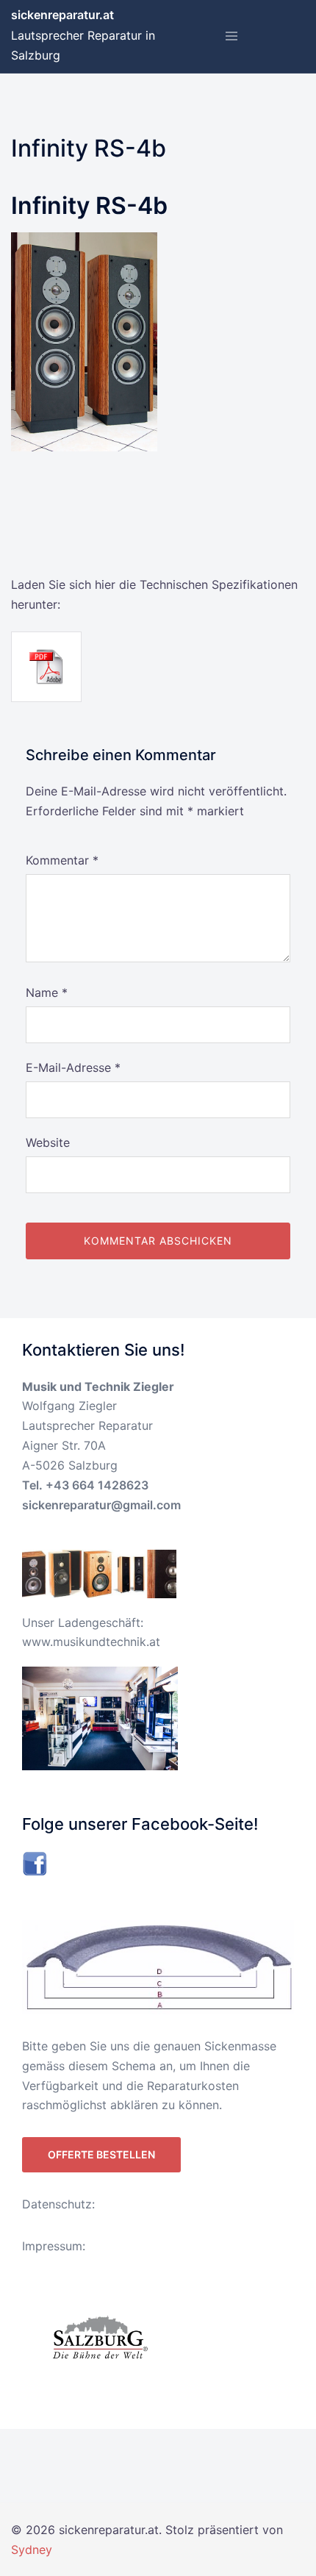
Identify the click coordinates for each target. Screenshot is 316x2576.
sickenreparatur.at (62, 15)
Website (48, 1142)
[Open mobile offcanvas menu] (231, 37)
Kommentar (62, 860)
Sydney (32, 2550)
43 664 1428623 (101, 1485)
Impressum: (54, 2246)
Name (47, 992)
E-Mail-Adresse (73, 1067)
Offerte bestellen (101, 2154)
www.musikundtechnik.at (91, 1642)
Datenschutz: (58, 2204)
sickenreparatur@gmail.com (101, 1505)
